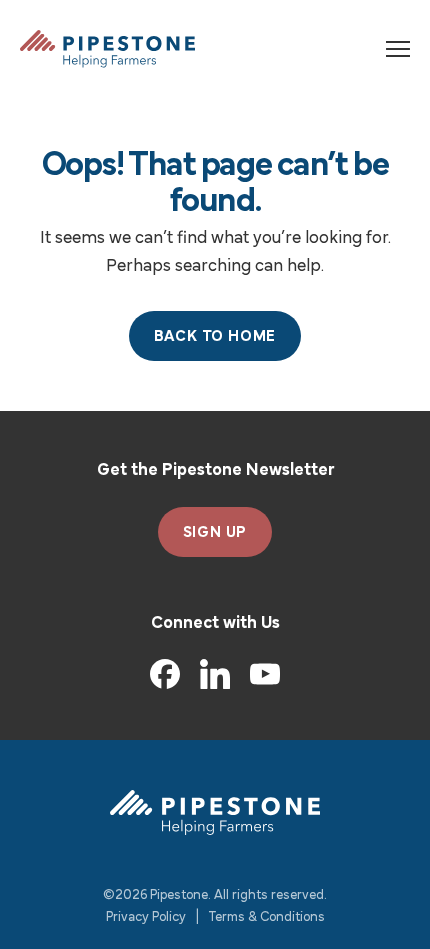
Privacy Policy (146, 917)
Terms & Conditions (267, 917)
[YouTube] (265, 674)
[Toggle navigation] (398, 49)
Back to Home (215, 337)
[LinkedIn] (215, 674)
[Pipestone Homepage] (215, 812)
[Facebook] (165, 674)
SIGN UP (215, 533)
